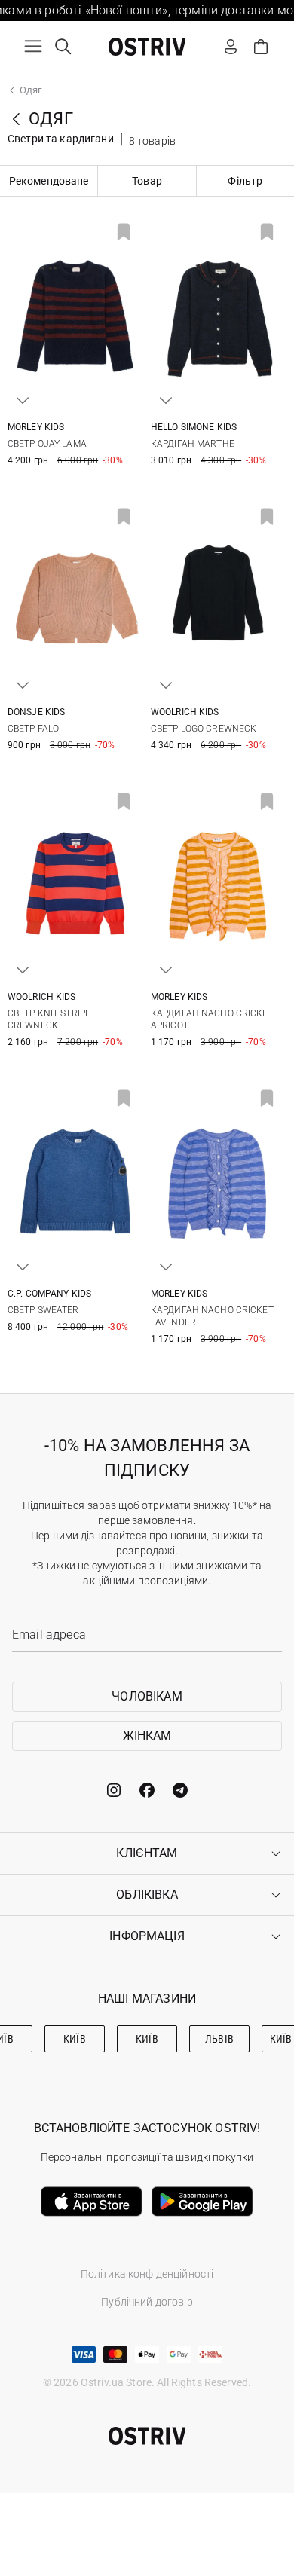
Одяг (31, 90)
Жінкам (147, 1736)
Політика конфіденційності (147, 2274)
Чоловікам (147, 1696)
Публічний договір (147, 2302)
